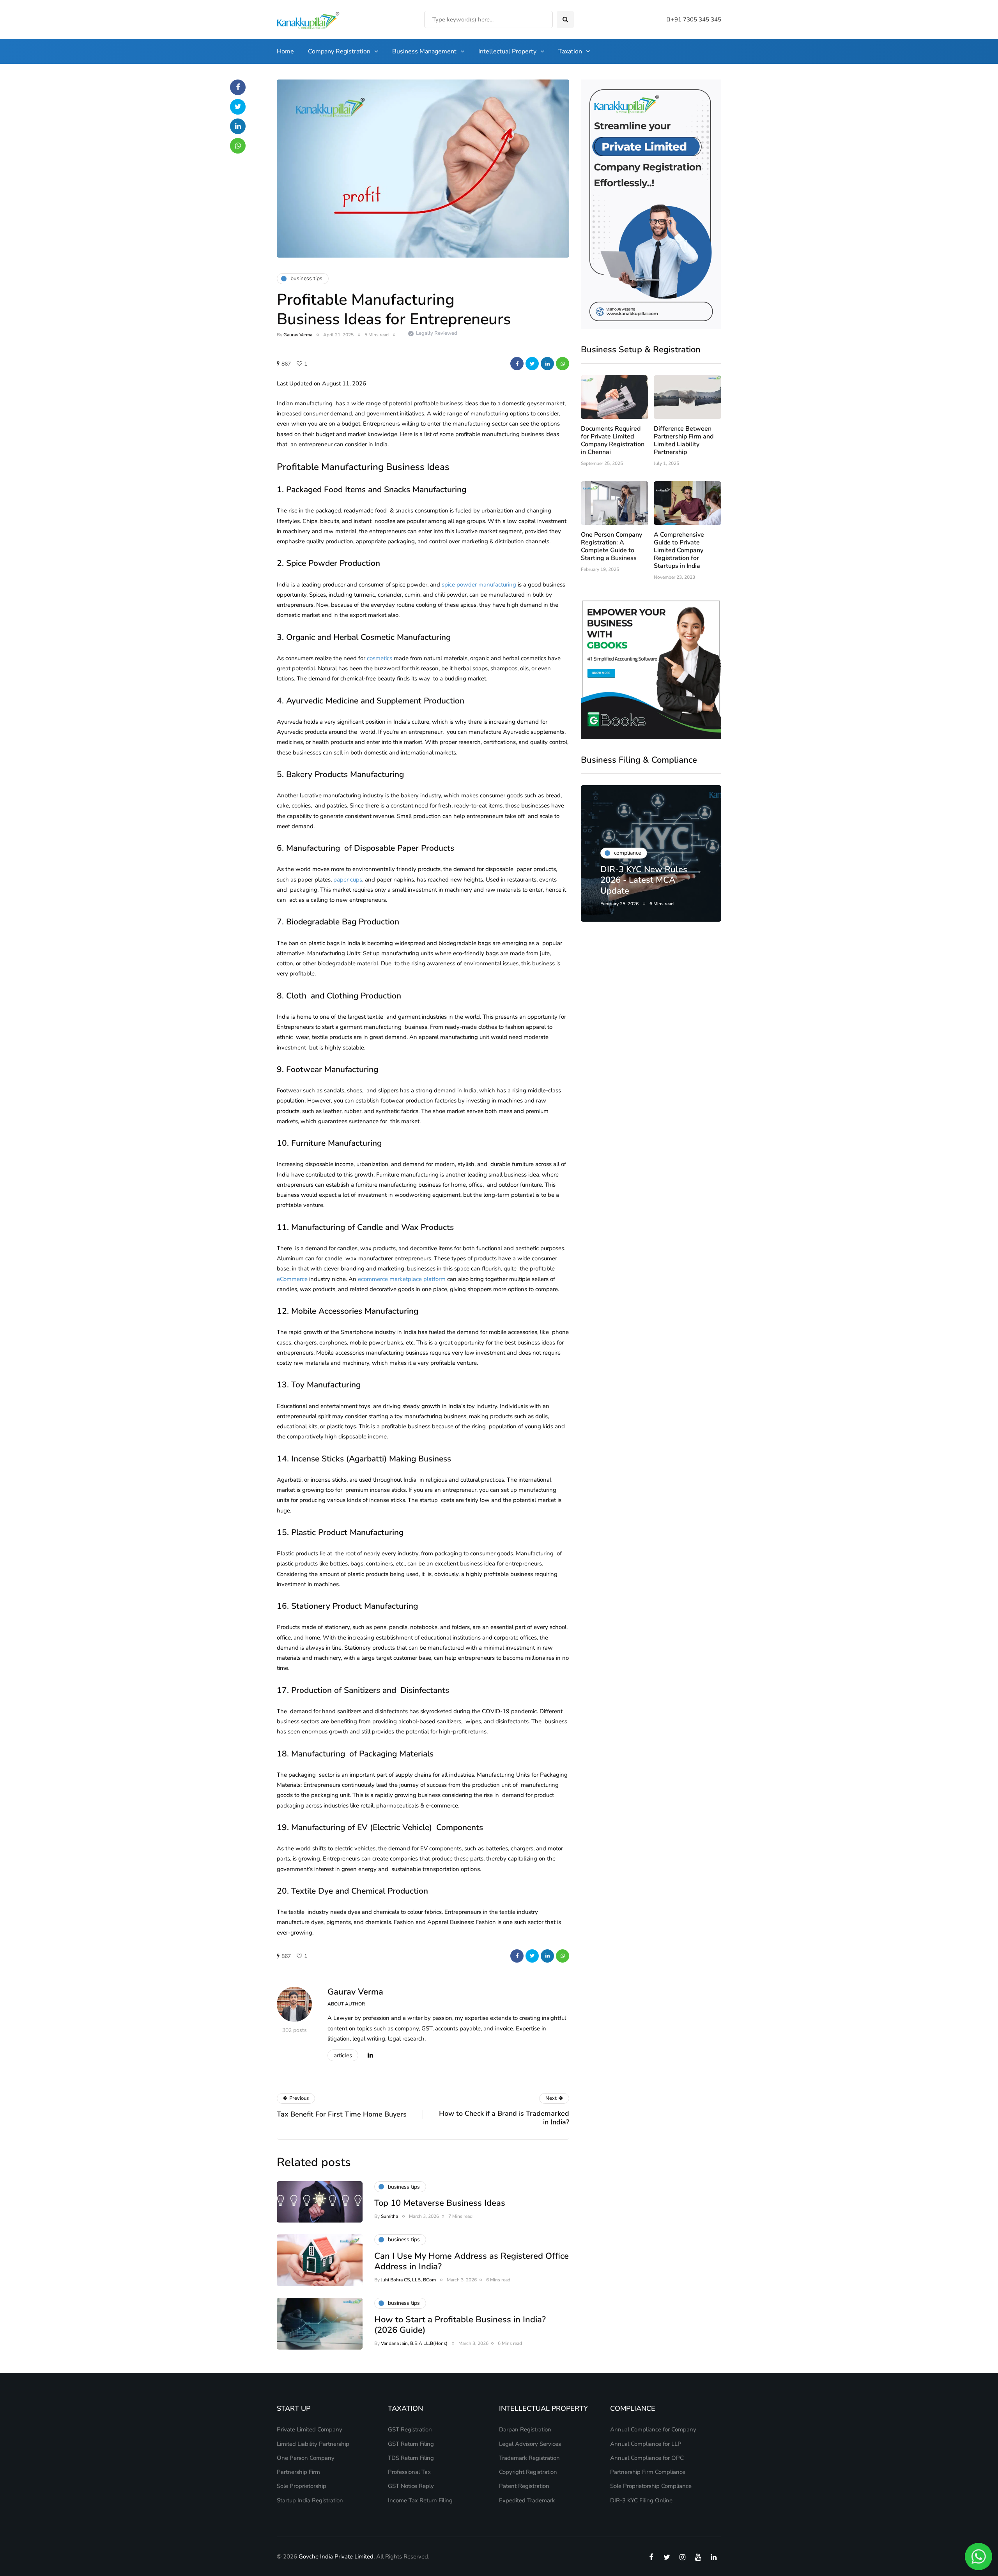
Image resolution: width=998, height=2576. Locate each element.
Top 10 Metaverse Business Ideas (440, 2203)
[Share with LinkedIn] (547, 364)
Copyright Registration (528, 2472)
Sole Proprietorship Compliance (651, 2486)
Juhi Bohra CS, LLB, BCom (408, 2280)
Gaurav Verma (298, 335)
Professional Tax (409, 2472)
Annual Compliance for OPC (647, 2458)
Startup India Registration (310, 2500)
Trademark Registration (529, 2458)
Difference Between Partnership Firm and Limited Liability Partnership (684, 440)
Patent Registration (524, 2486)
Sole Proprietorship (302, 2486)
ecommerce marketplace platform (402, 1279)
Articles (343, 2055)
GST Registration (410, 2429)
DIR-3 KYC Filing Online (641, 2500)
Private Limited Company (310, 2429)
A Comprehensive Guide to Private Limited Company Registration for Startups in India (679, 550)
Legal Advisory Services (530, 2444)
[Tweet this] (532, 364)
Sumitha (389, 2216)
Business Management (424, 51)
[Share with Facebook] (517, 364)
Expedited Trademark (527, 2500)
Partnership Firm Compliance (648, 2472)
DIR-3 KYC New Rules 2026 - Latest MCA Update (644, 880)
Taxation (570, 51)
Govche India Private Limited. (337, 2557)
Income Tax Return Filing (420, 2500)
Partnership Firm (298, 2472)
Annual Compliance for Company (653, 2429)
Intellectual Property (507, 51)
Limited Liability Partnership (313, 2444)
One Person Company (306, 2458)
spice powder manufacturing (479, 585)
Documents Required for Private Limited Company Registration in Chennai (613, 440)
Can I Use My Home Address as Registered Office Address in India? (472, 2262)
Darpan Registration (525, 2429)
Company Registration (339, 51)
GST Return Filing (411, 2444)
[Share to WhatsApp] (563, 364)
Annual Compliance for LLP (646, 2444)
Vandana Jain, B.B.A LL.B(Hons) (414, 2343)
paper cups (348, 880)
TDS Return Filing (411, 2458)
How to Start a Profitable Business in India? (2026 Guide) (460, 2325)
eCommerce (292, 1279)
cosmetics (380, 658)
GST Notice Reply (411, 2486)
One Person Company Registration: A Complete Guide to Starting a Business (611, 546)
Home (285, 51)
